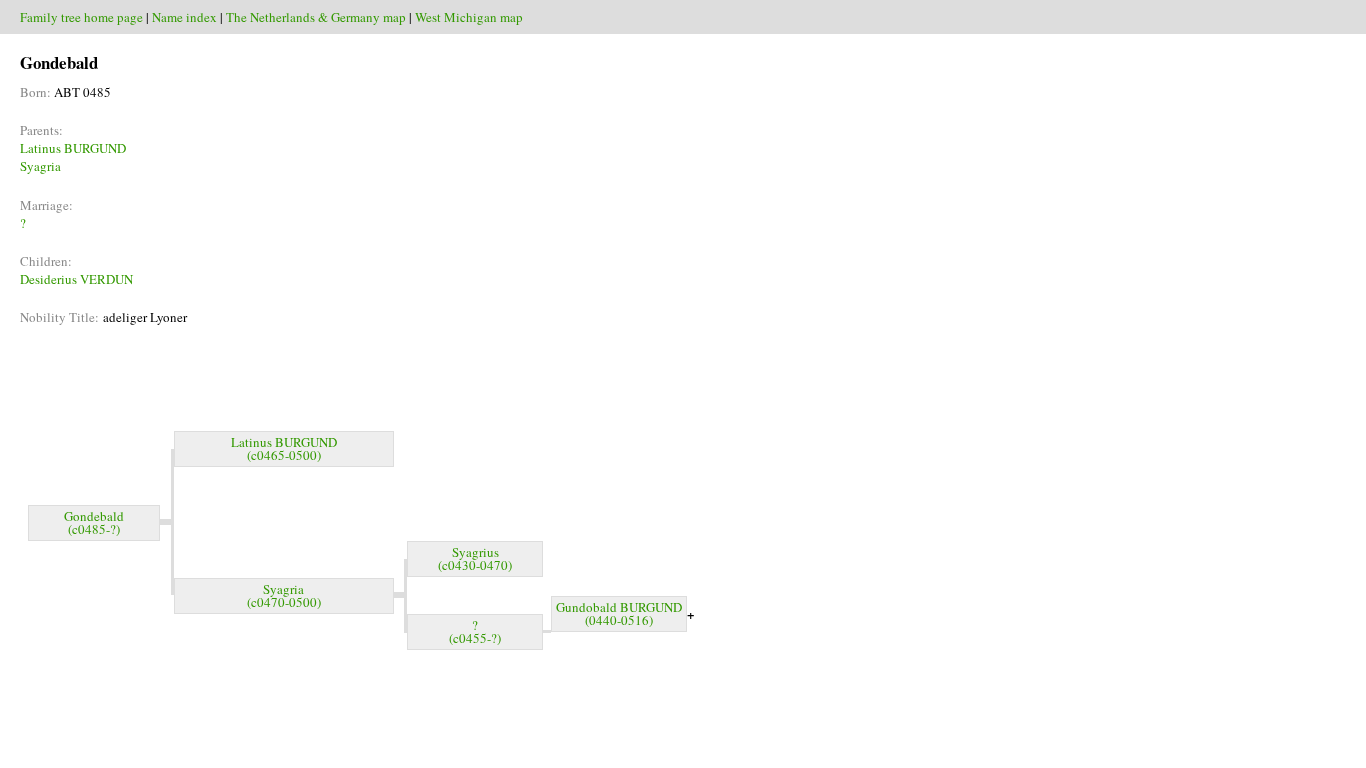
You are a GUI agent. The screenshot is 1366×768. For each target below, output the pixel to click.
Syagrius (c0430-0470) (475, 558)
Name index (184, 17)
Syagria (40, 166)
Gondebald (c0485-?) (94, 522)
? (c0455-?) (475, 631)
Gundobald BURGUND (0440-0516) (619, 613)
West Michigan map (469, 17)
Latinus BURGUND (73, 148)
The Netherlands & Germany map (316, 17)
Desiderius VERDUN (76, 279)
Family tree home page (81, 17)
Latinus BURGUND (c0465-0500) (284, 448)
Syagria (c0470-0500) (284, 595)
